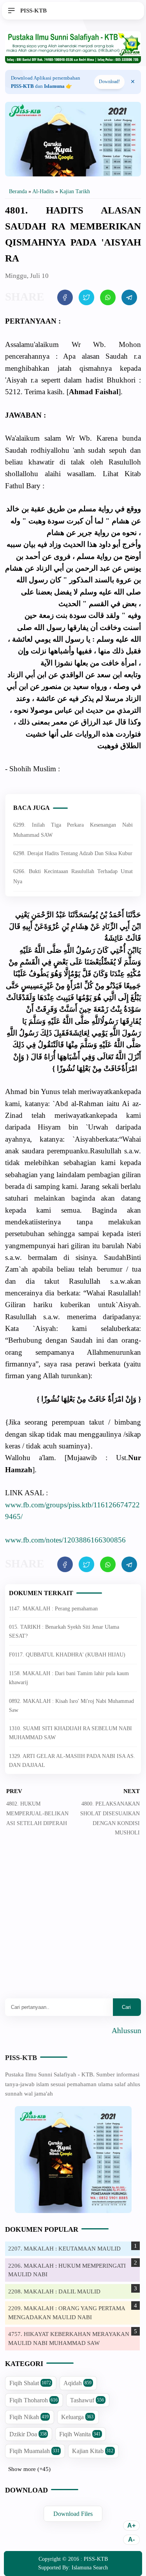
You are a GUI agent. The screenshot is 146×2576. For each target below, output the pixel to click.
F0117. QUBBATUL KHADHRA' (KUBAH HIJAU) (67, 1655)
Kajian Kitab (93, 2451)
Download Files (73, 2514)
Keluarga (77, 2417)
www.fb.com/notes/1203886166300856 (65, 1540)
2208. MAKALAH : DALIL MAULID (54, 2291)
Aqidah (77, 2383)
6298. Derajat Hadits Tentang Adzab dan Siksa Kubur (73, 853)
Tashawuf (87, 2400)
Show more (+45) (29, 2469)
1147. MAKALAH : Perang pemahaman (53, 1609)
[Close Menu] (133, 82)
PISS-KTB (21, 2058)
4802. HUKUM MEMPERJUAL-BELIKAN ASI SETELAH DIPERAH (37, 1814)
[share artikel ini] (65, 297)
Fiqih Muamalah (34, 2451)
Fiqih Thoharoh (33, 2400)
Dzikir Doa (28, 2434)
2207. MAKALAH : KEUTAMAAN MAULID (64, 2249)
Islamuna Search (90, 2568)
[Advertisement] (73, 1923)
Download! (109, 82)
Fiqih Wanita (80, 2434)
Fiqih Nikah (29, 2417)
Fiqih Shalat (30, 2383)
